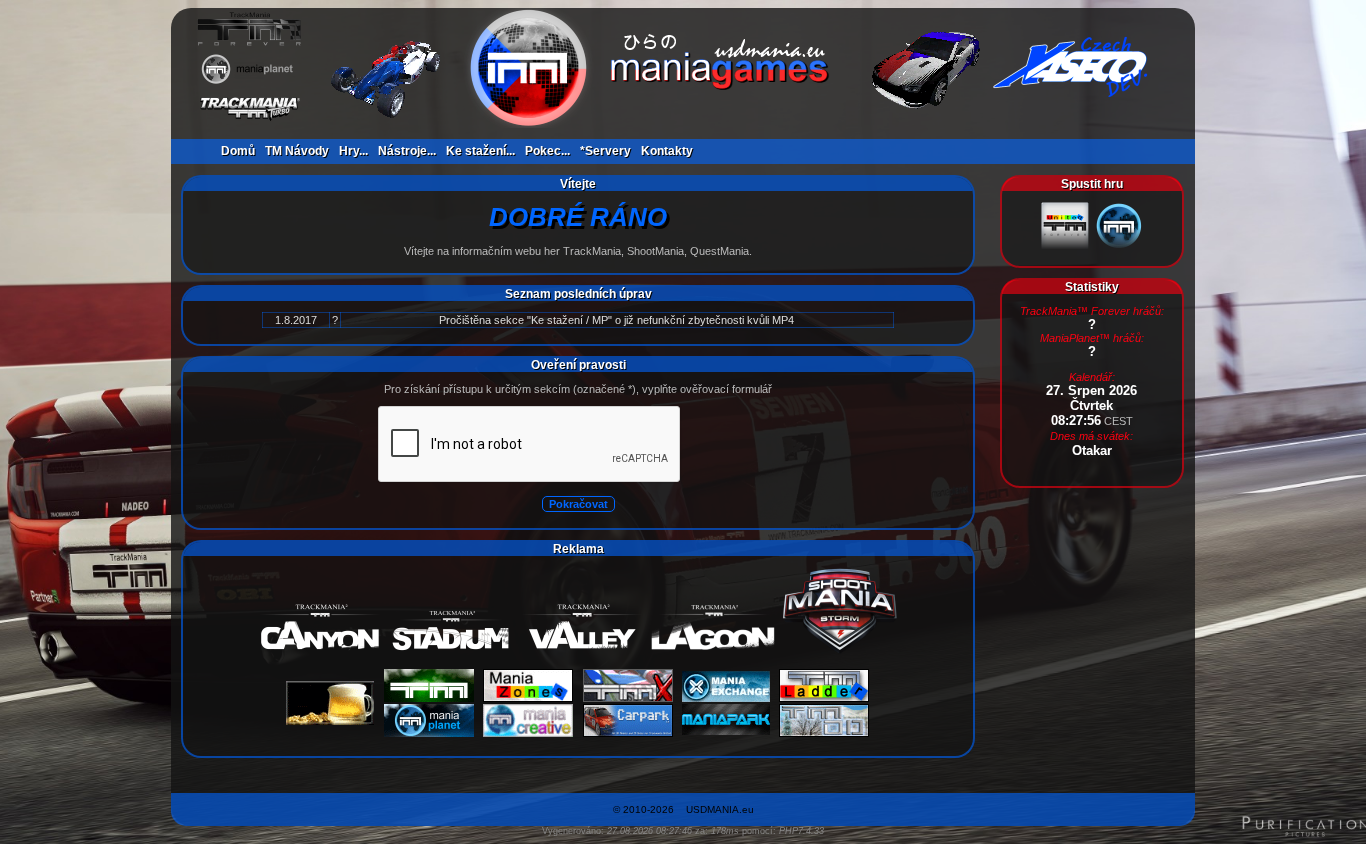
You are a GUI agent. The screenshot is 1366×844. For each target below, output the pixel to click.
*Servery (605, 151)
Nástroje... (407, 151)
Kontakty (667, 151)
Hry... (353, 151)
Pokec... (547, 151)
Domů (238, 151)
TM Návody (297, 151)
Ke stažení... (480, 151)
